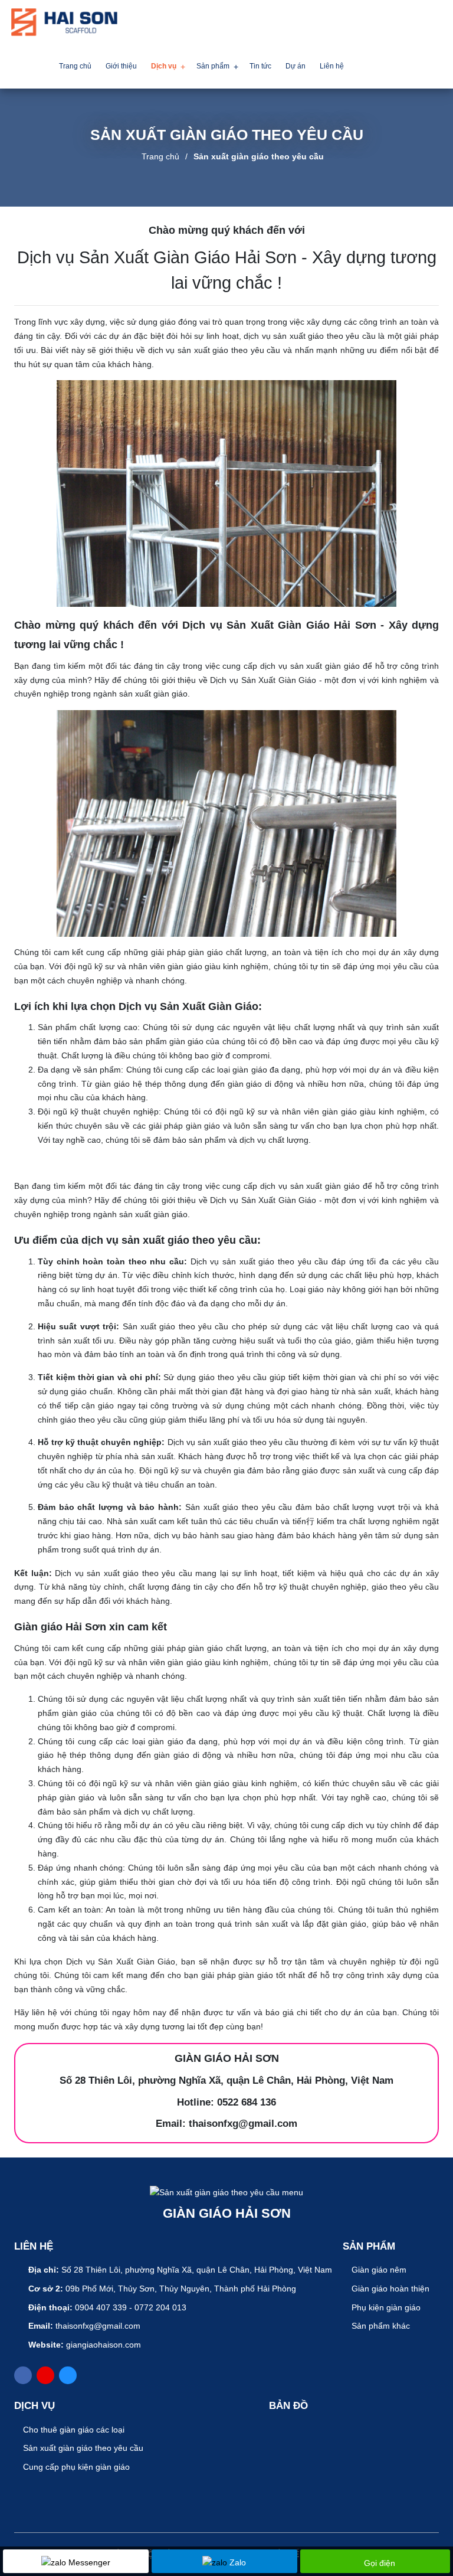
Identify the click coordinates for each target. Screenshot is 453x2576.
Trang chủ (75, 66)
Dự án (296, 66)
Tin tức (260, 66)
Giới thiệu (121, 66)
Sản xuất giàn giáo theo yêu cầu (259, 156)
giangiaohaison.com (104, 2345)
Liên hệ (332, 66)
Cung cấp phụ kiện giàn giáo (75, 2467)
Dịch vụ (164, 66)
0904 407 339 (101, 2307)
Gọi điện (380, 2563)
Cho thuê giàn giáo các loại (73, 2430)
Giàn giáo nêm (378, 2270)
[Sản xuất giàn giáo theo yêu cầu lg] (64, 22)
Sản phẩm (213, 66)
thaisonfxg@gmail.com (98, 2326)
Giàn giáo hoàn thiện (389, 2289)
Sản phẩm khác (380, 2326)
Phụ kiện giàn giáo (385, 2307)
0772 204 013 (160, 2307)
